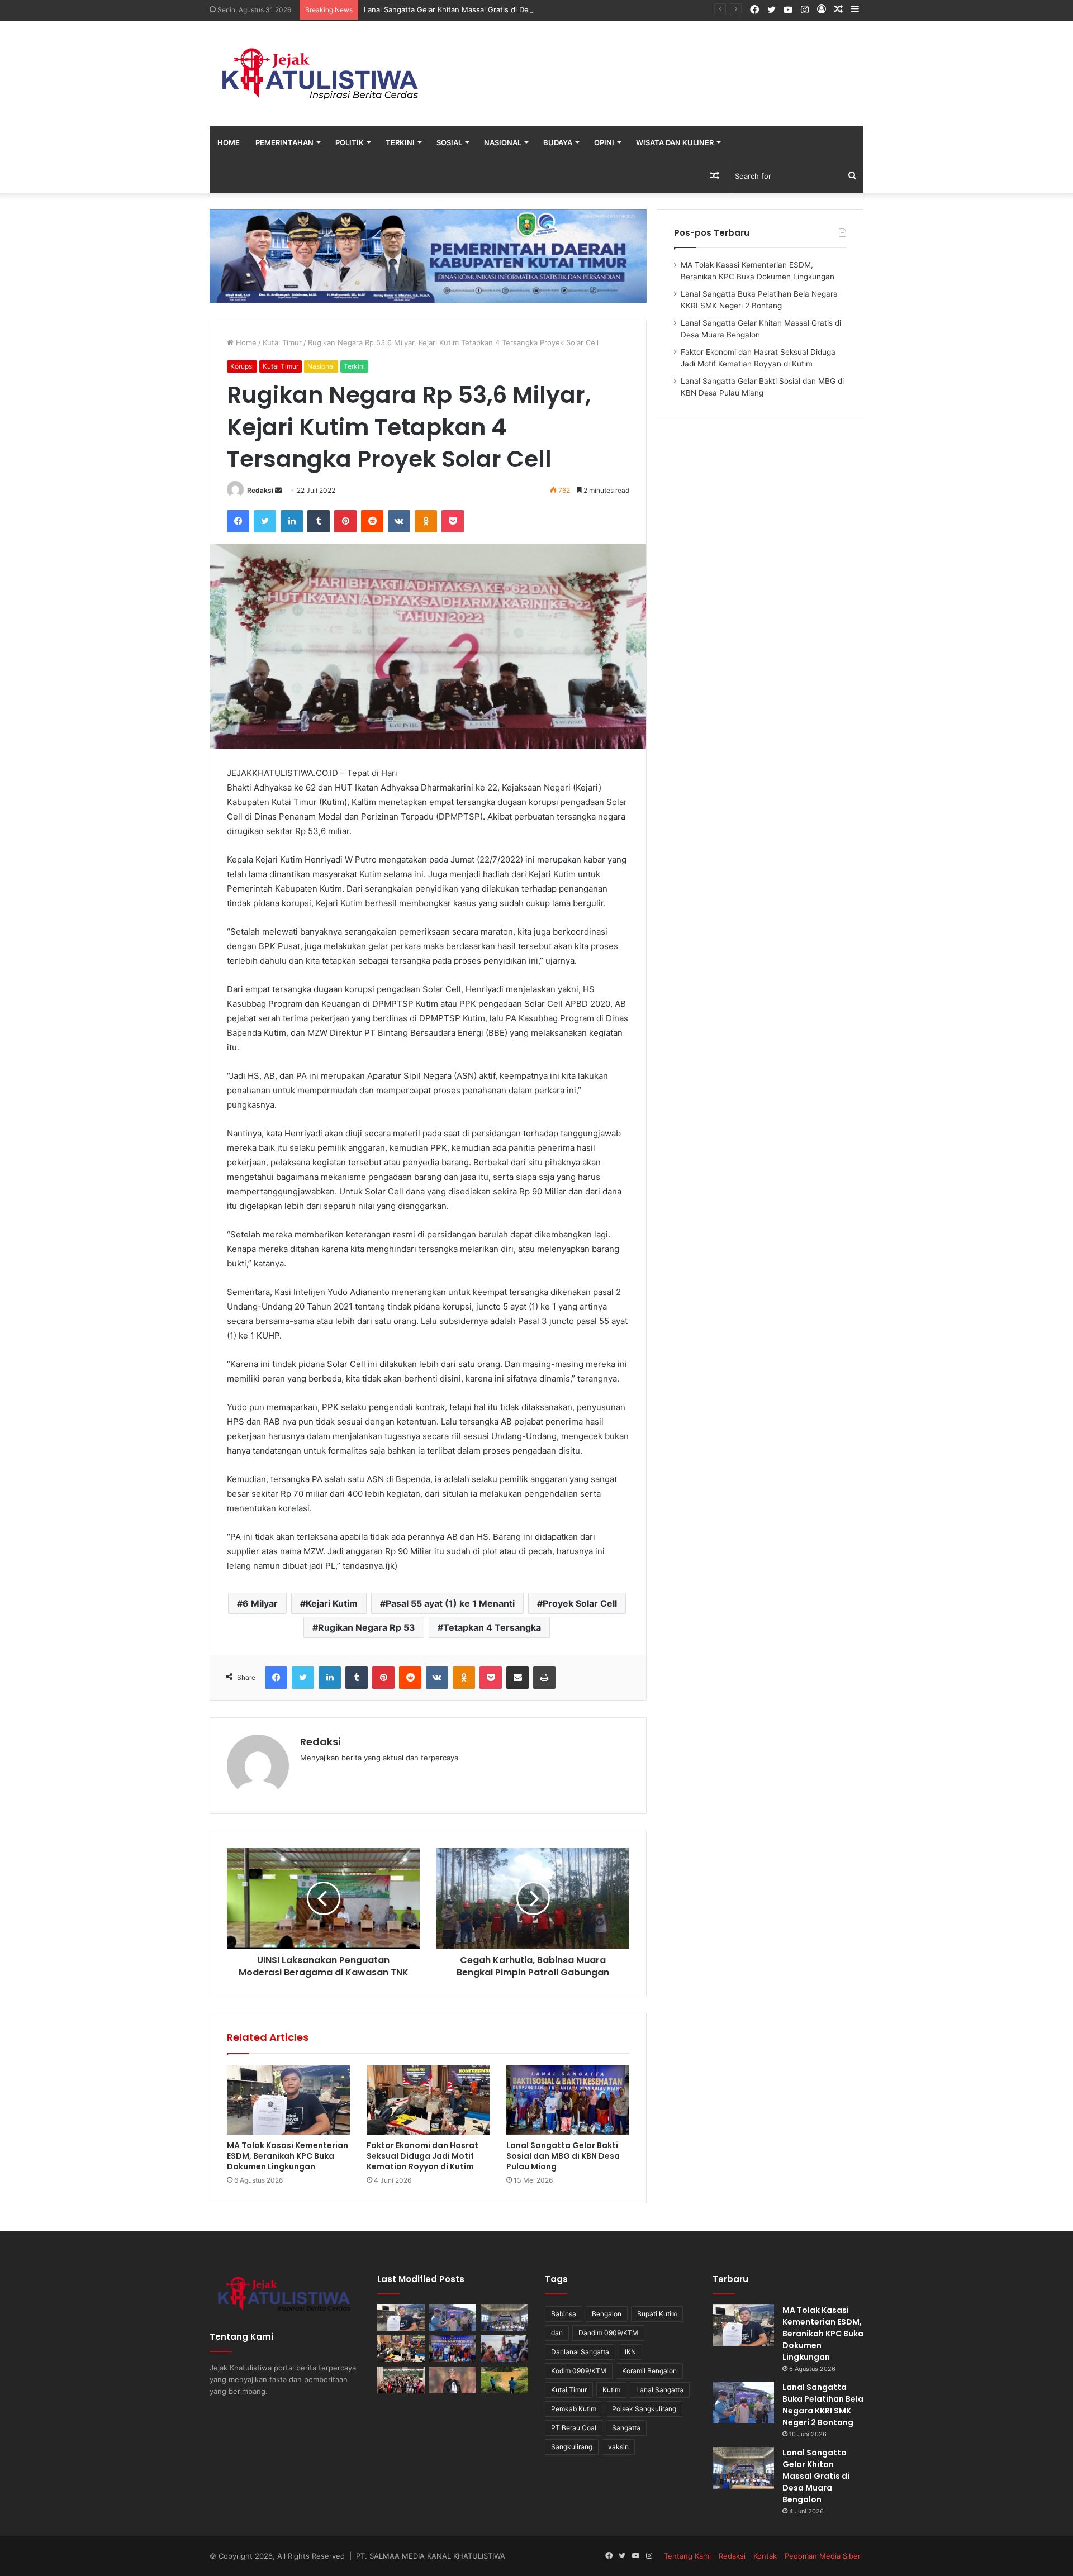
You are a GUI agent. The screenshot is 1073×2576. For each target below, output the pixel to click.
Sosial (449, 142)
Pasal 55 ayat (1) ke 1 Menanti (450, 1603)
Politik (350, 142)
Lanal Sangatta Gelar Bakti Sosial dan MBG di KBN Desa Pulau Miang (563, 2156)
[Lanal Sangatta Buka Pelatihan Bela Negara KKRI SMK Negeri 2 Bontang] (453, 2318)
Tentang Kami (687, 2556)
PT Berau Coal (574, 2428)
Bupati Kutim (657, 2314)
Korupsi (242, 366)
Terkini (400, 142)
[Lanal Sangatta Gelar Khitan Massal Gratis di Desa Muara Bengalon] (504, 2318)
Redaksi (260, 490)
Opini (604, 142)
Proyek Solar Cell (580, 1603)
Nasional (503, 142)
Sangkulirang (572, 2447)
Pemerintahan (284, 142)
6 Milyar (260, 1603)
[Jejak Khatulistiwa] (321, 73)
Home (229, 142)
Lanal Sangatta (660, 2390)
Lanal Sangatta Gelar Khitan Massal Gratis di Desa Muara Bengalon (479, 9)
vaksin (618, 2447)
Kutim (611, 2390)
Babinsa (564, 2314)
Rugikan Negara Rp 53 (367, 1627)
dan (557, 2333)
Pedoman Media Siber (823, 2556)
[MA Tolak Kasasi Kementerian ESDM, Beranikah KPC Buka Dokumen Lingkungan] (288, 2100)
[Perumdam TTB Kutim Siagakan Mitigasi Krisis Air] (504, 2380)
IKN (630, 2352)
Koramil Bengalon (649, 2371)
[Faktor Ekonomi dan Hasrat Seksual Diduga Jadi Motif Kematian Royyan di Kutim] (428, 2100)
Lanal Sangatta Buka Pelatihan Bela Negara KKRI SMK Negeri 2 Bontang (823, 2405)
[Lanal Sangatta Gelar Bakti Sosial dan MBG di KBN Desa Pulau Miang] (568, 2100)
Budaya (558, 142)
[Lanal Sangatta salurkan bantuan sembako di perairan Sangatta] (504, 2349)
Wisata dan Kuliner (675, 142)
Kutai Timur (282, 342)
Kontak (765, 2556)
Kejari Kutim (332, 1603)
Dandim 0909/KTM (608, 2333)
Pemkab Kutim (574, 2409)
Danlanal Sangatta (580, 2352)
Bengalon (607, 2314)
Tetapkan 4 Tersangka (492, 1627)
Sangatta (626, 2428)
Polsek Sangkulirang (644, 2409)
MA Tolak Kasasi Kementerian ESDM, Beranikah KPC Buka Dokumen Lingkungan (288, 2156)
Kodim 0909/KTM (579, 2371)
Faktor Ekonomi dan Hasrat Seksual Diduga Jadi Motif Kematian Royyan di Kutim (422, 2156)
